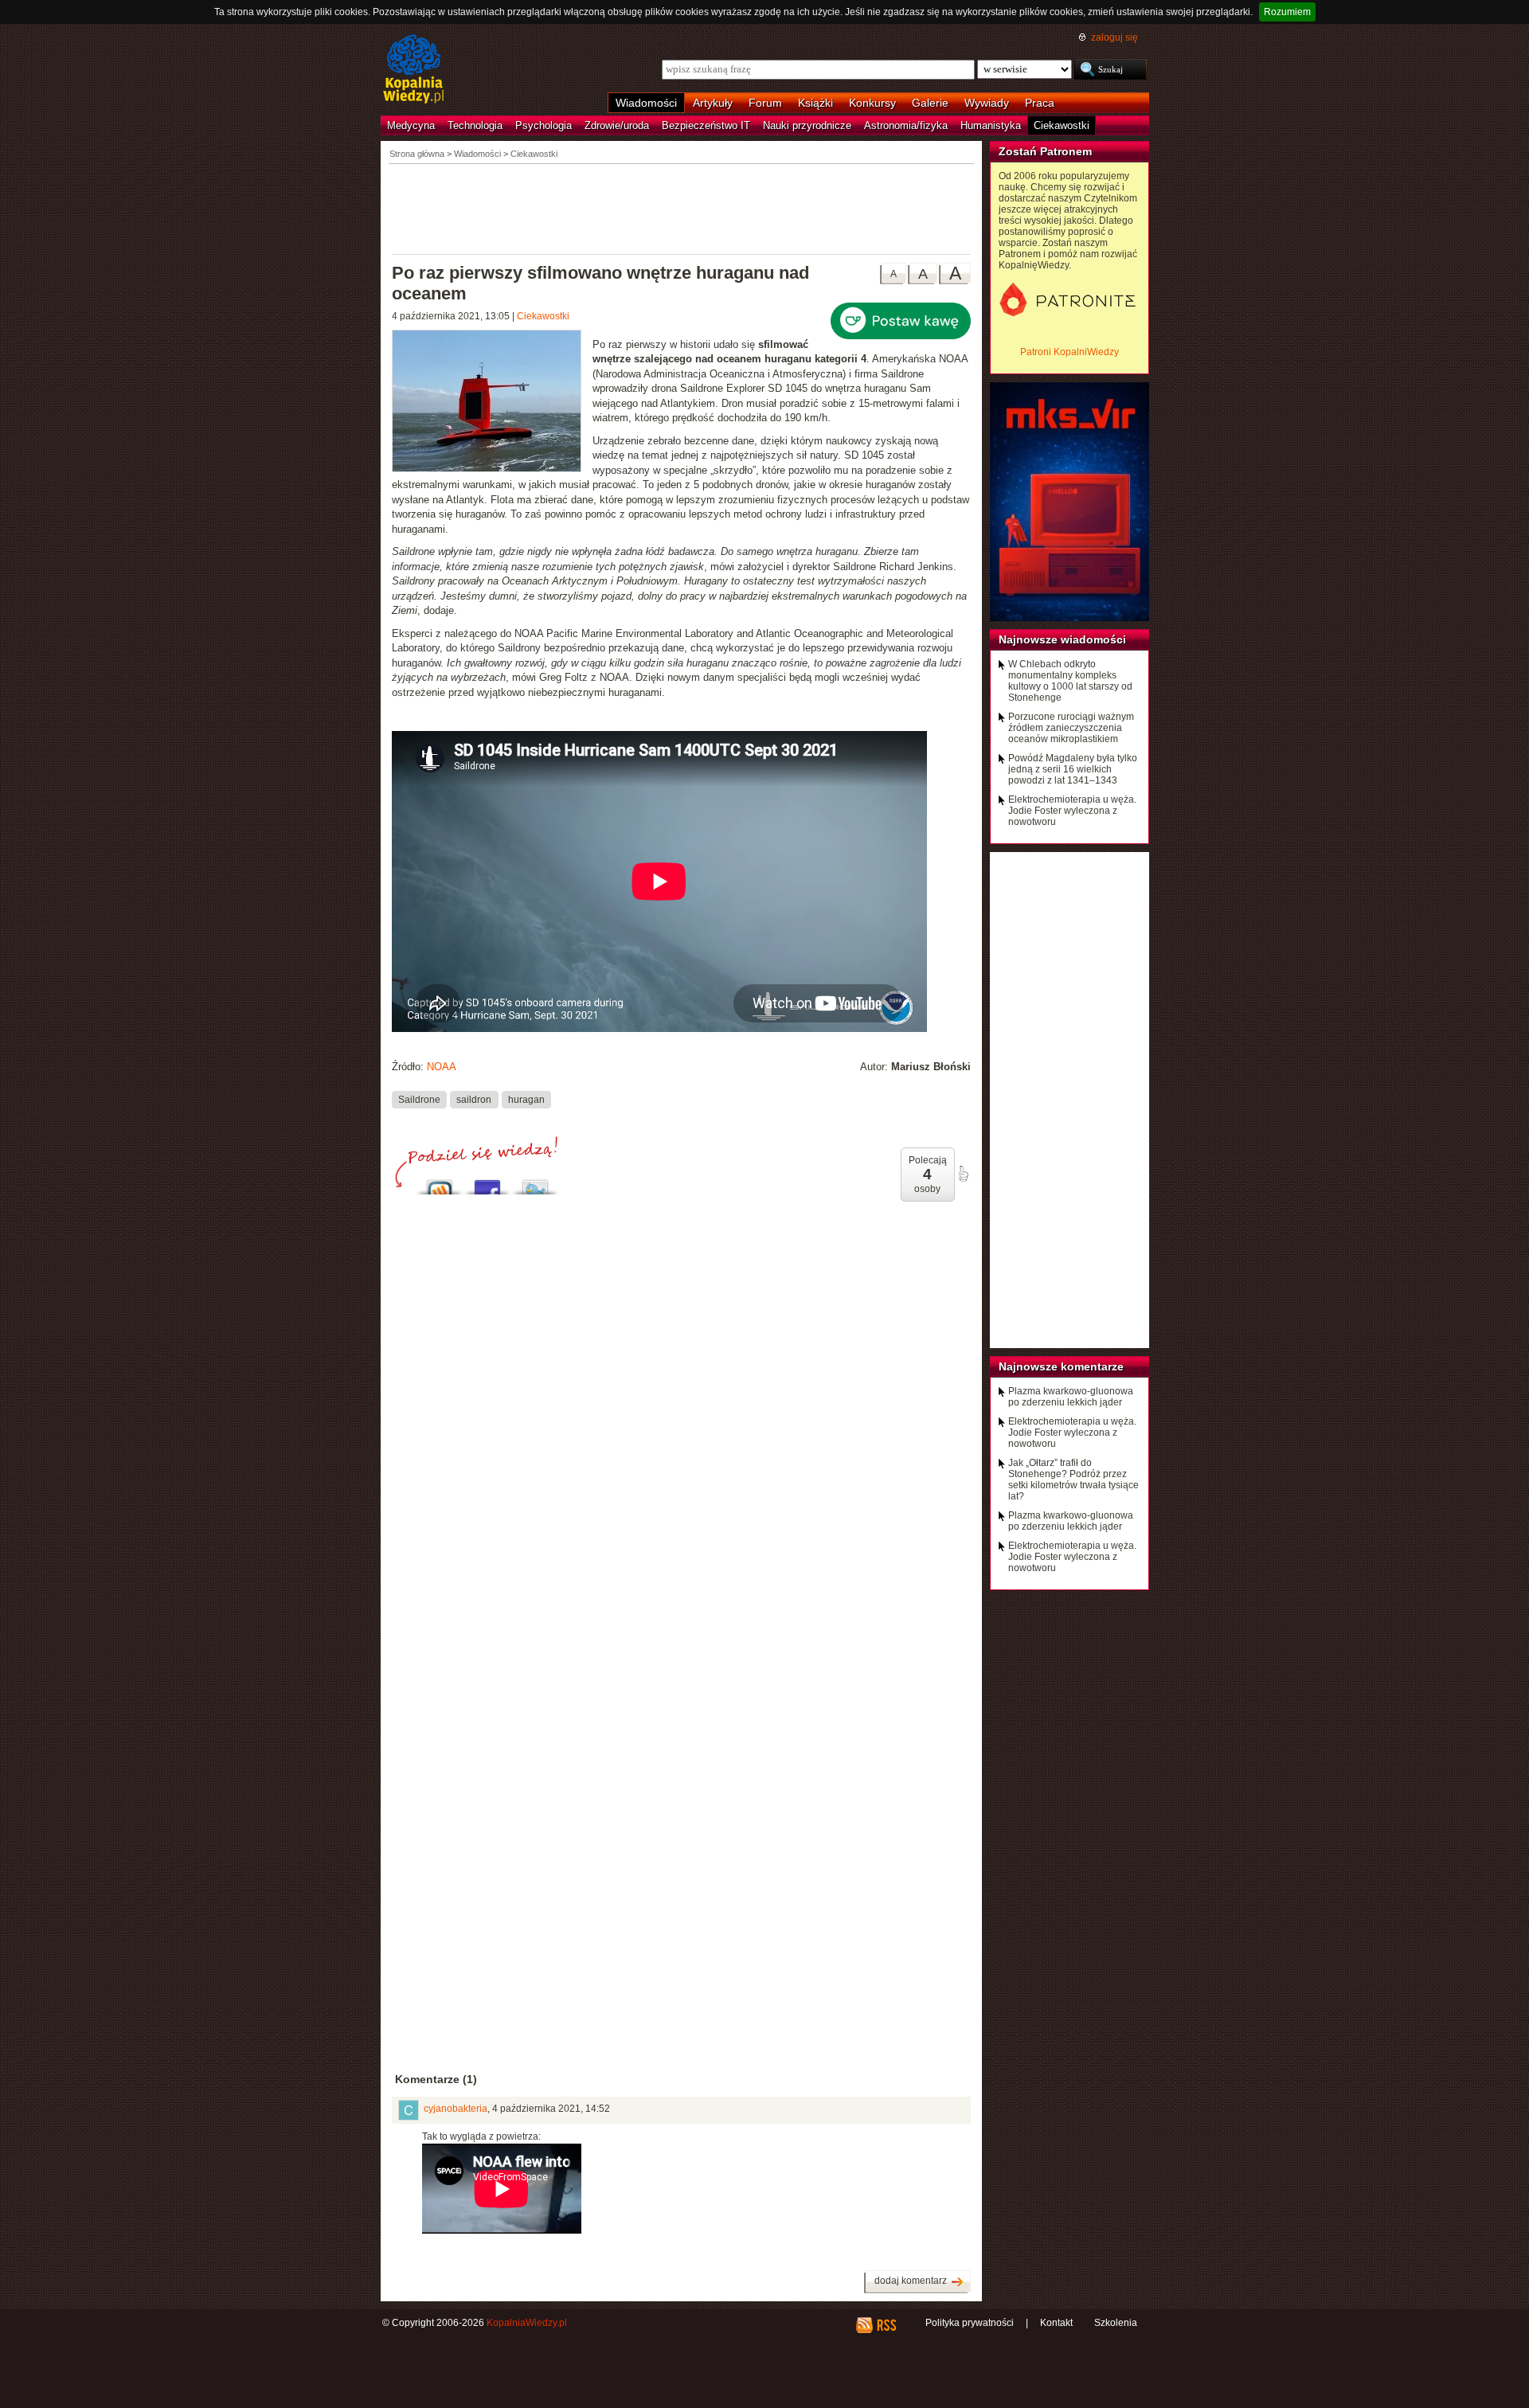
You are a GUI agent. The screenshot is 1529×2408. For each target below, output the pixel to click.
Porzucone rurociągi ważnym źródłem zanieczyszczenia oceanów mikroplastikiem (1071, 728)
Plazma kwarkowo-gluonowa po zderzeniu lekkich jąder (1071, 1397)
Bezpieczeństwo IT (706, 125)
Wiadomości (646, 103)
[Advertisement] (682, 208)
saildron (474, 1100)
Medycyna (411, 125)
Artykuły (713, 103)
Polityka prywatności (970, 2323)
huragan (526, 1100)
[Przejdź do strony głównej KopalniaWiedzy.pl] (414, 70)
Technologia (475, 125)
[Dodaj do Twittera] (535, 1183)
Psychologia (544, 125)
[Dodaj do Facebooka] (487, 1183)
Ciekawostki (1062, 125)
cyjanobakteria (456, 2109)
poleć (963, 1174)
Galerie (930, 103)
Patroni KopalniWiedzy (1070, 352)
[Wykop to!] (440, 1183)
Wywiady (987, 103)
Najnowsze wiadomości (1062, 639)
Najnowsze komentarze (1061, 1366)
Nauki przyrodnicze (807, 125)
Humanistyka (991, 125)
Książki (815, 103)
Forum (765, 103)
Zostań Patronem (1045, 151)
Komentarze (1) (436, 2079)
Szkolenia (1116, 2323)
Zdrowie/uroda (617, 125)
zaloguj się (1114, 37)
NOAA (442, 1067)
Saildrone (419, 1100)
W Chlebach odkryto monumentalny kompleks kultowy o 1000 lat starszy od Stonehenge (1070, 681)
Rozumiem (1287, 12)
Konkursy (872, 103)
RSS (886, 2325)
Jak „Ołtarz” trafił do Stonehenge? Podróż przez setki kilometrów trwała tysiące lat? (1073, 1480)
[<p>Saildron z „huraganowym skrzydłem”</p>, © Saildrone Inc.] (492, 403)
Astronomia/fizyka (906, 125)
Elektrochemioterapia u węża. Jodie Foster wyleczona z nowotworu (1072, 811)
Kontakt (1056, 2323)
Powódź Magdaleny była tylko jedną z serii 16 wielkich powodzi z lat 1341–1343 (1073, 769)
